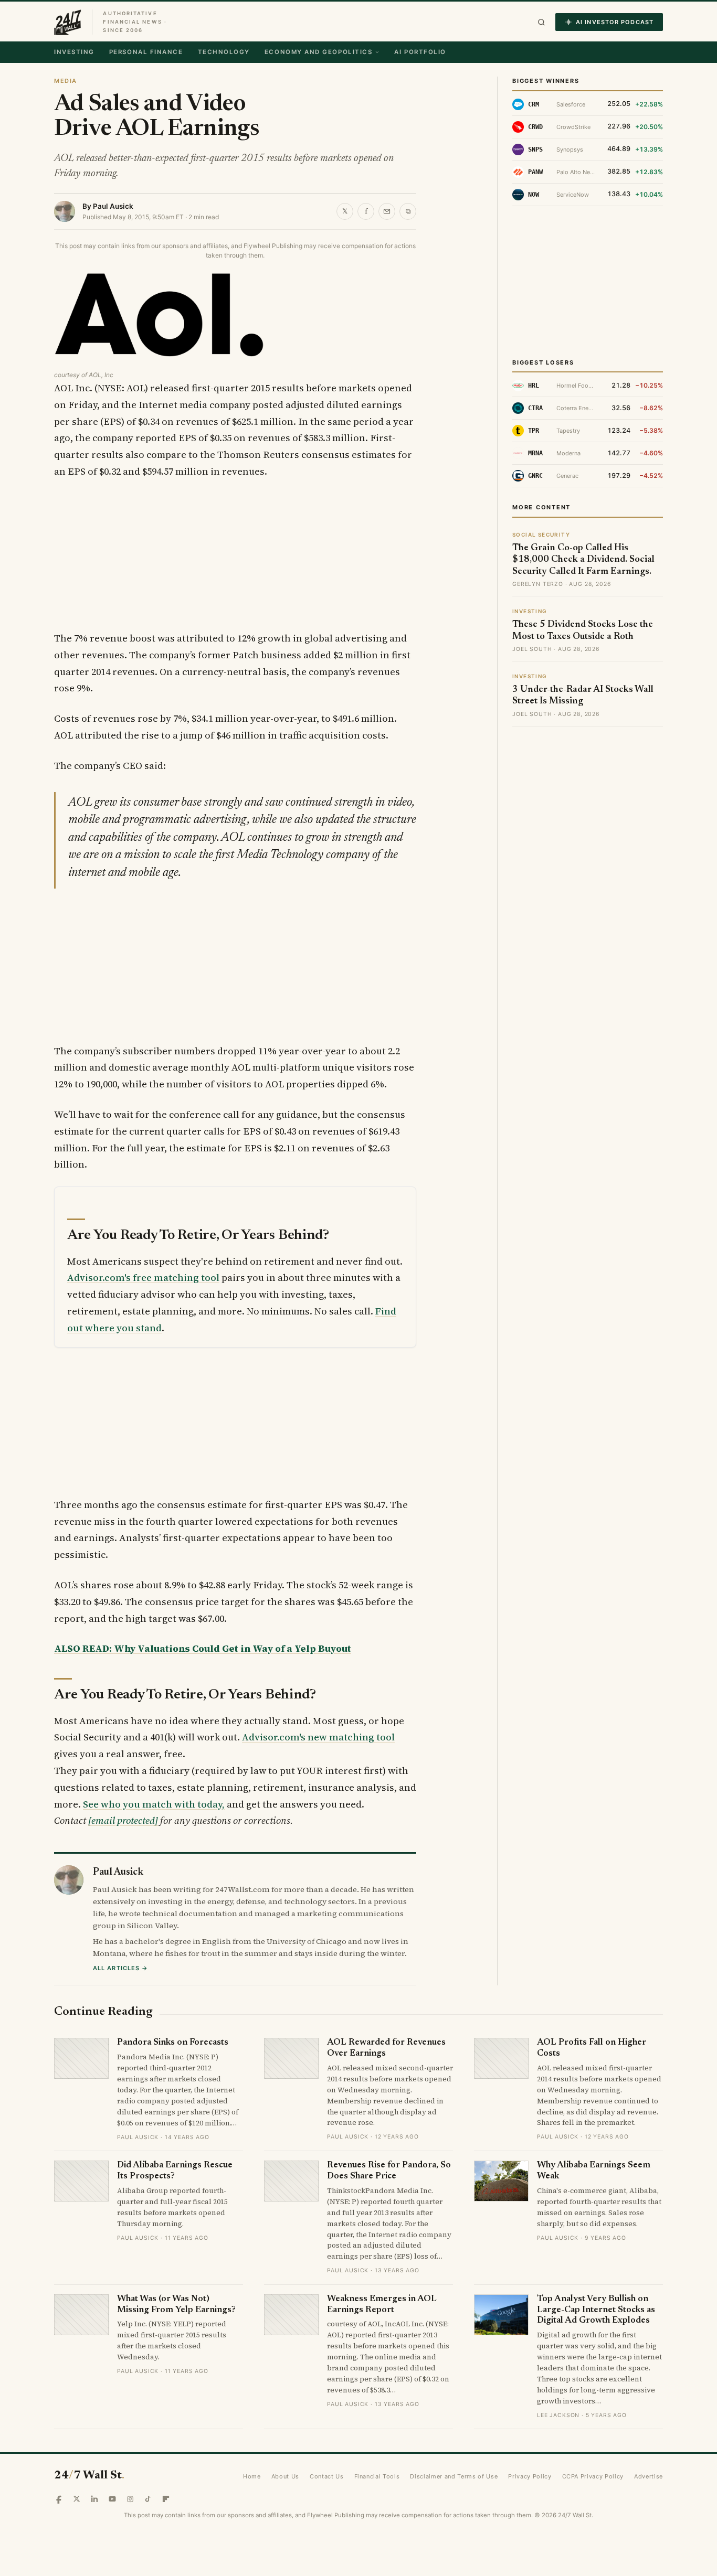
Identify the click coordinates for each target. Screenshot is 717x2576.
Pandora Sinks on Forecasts (173, 2043)
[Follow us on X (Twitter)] (77, 2499)
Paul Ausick (113, 206)
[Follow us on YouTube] (112, 2499)
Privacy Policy (530, 2476)
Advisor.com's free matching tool (143, 1278)
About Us (285, 2476)
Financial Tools (377, 2476)
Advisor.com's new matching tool (318, 1737)
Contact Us (327, 2476)
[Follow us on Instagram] (130, 2499)
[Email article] (387, 211)
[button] (541, 22)
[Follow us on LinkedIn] (94, 2499)
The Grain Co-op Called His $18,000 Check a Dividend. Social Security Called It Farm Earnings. (583, 560)
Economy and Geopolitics (318, 52)
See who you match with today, (154, 1804)
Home (252, 2476)
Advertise (649, 2476)
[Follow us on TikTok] (148, 2499)
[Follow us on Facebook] (59, 2499)
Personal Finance (146, 52)
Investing (74, 52)
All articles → (120, 1968)
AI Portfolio (420, 52)
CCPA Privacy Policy (593, 2476)
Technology (224, 52)
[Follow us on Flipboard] (166, 2499)
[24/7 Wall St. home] (68, 22)
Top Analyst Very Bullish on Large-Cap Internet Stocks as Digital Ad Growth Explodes (596, 2310)
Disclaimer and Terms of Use (454, 2476)
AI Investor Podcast (615, 22)
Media (66, 81)
